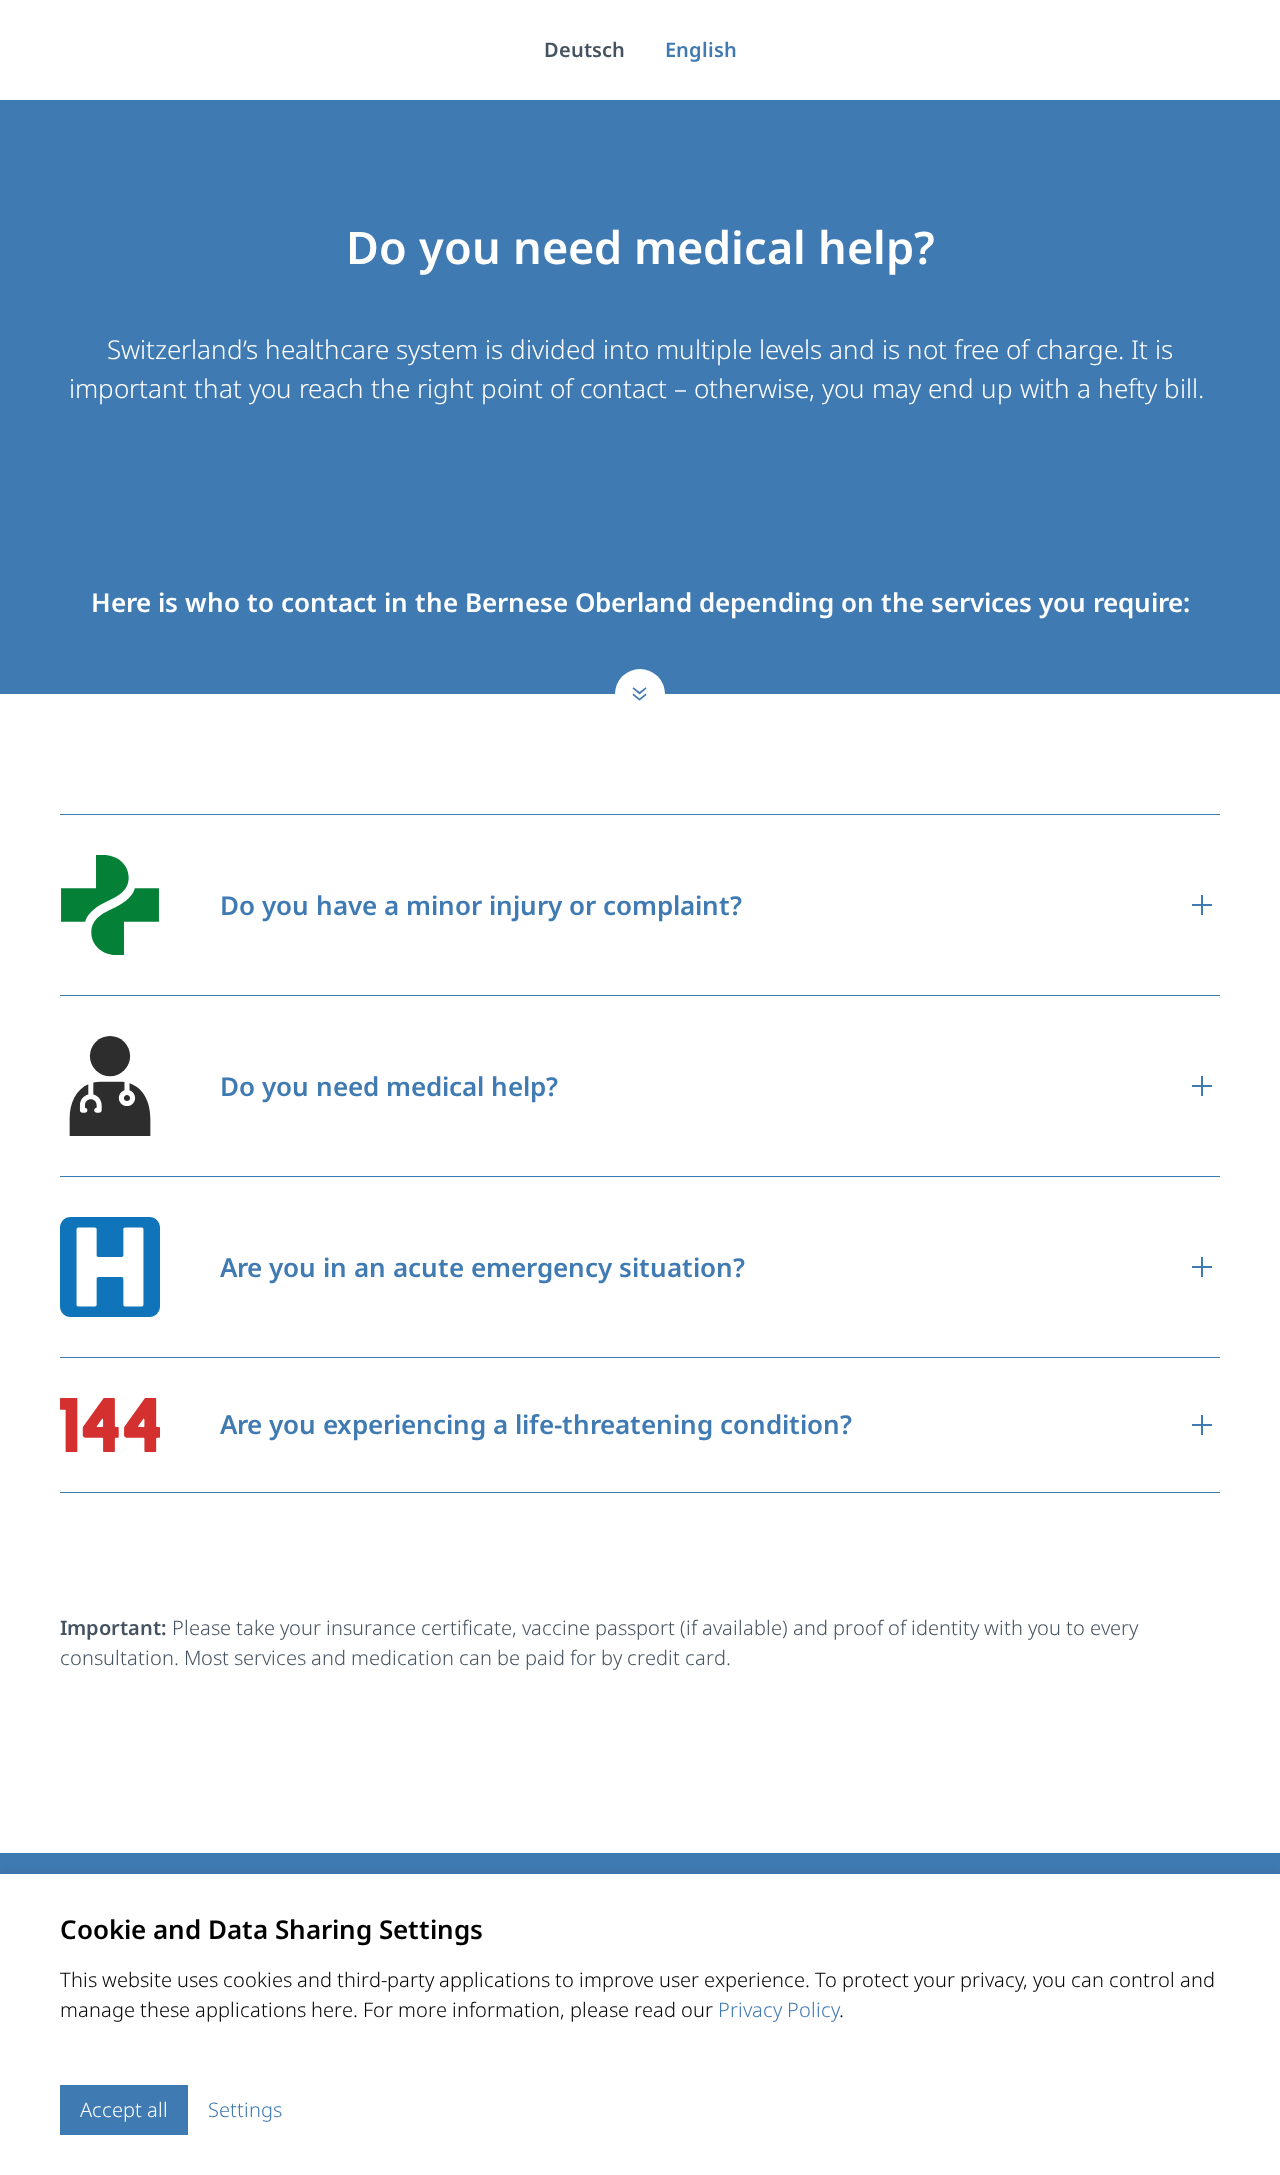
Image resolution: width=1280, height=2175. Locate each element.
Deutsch (584, 49)
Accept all (124, 2109)
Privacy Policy (778, 2009)
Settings (245, 2109)
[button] (640, 905)
